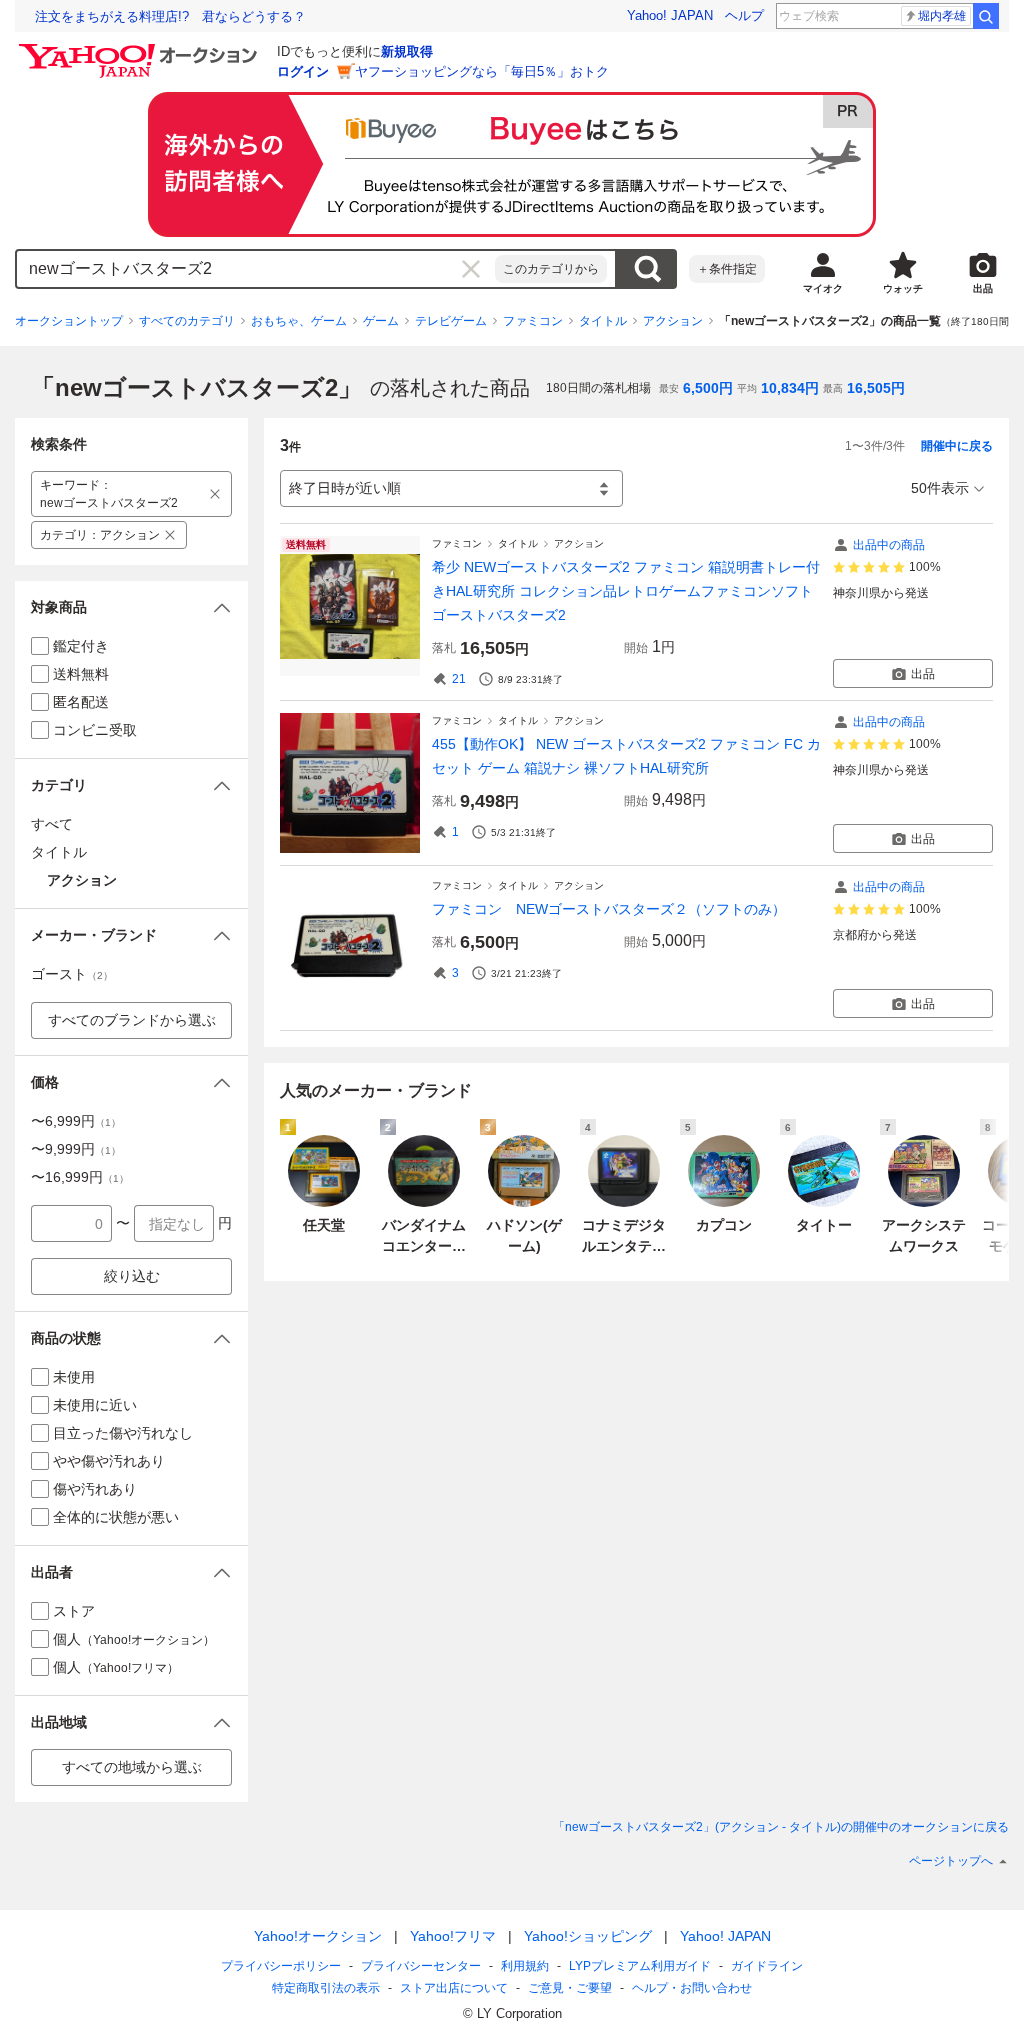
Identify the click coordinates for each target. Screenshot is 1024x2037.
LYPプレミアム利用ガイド (640, 1966)
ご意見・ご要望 (570, 1988)
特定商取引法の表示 (326, 1988)
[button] (131, 607)
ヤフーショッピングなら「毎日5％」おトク (482, 71)
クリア (471, 269)
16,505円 (876, 388)
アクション (673, 321)
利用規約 (525, 1966)
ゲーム (381, 321)
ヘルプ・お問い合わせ (692, 1988)
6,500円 (708, 388)
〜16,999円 (80, 1177)
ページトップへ (951, 1861)
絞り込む (132, 1276)
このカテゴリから (551, 269)
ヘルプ (744, 15)
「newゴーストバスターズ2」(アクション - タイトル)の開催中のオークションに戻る (781, 1827)
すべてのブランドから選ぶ (132, 1020)
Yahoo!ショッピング (588, 1936)
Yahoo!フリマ (453, 1936)
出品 (923, 674)
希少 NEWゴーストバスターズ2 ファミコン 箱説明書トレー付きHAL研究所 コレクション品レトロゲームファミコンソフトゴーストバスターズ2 (626, 591)
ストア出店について (454, 1988)
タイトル (603, 321)
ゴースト (72, 974)
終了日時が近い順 (345, 488)
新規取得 (407, 51)
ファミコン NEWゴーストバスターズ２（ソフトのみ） (609, 909)
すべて (52, 824)
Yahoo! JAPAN (670, 15)
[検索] (986, 16)
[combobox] (256, 269)
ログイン (303, 71)
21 (459, 679)
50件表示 (940, 488)
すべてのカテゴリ (187, 321)
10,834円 (790, 388)
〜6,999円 (76, 1121)
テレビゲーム (451, 321)
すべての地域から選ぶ (132, 1767)
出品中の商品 (889, 545)
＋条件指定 (727, 269)
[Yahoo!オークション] (141, 49)
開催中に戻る (957, 446)
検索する (647, 269)
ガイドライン (767, 1966)
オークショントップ (69, 321)
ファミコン (533, 321)
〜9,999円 (76, 1149)
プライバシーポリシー (281, 1966)
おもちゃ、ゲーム (299, 321)
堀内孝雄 (942, 16)
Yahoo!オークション (318, 1936)
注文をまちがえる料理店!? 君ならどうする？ (170, 16)
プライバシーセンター (421, 1966)
